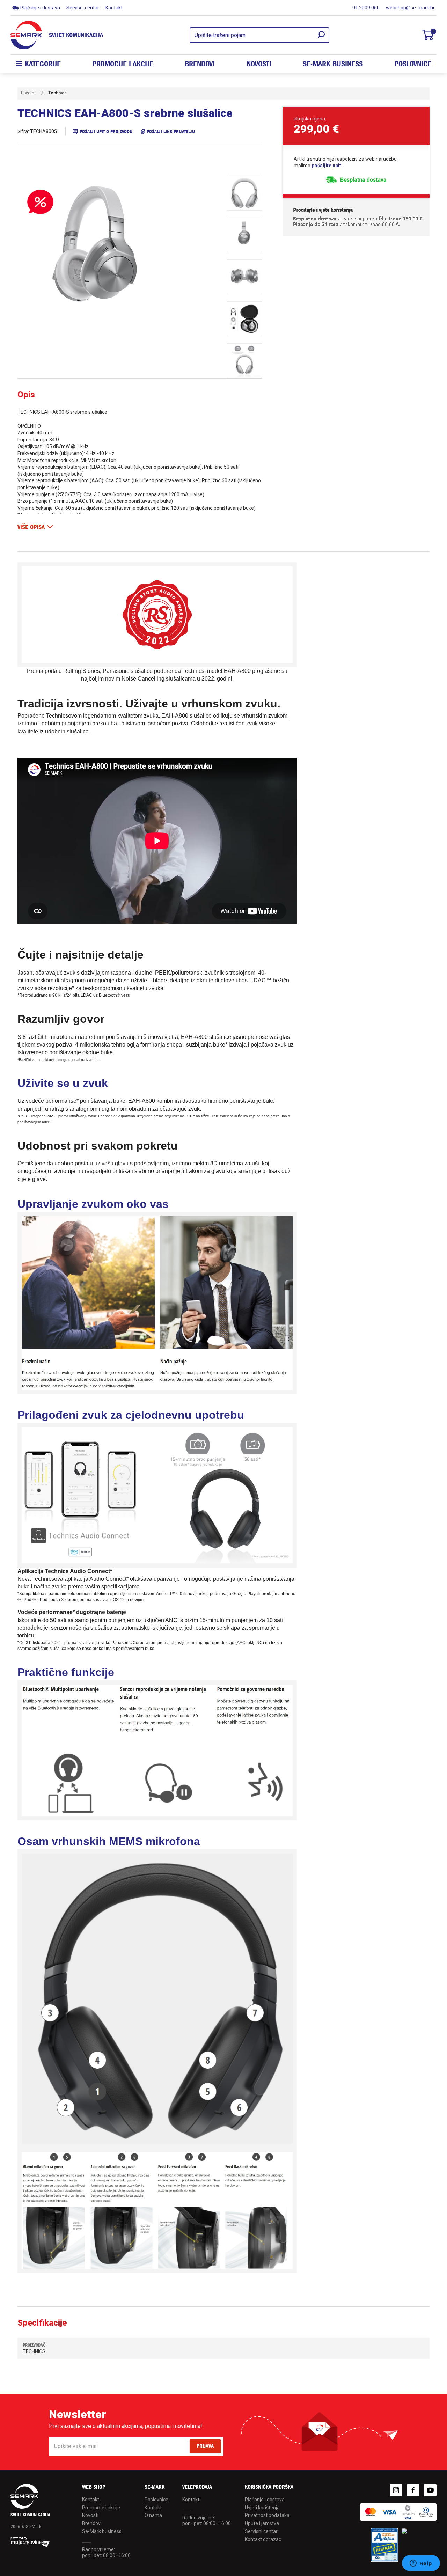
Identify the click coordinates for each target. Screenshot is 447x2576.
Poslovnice (413, 64)
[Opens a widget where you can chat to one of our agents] (421, 2564)
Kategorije (43, 64)
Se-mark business (333, 64)
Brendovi (200, 64)
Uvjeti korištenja (262, 2508)
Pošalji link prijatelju (171, 131)
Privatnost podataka (267, 2515)
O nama (153, 2515)
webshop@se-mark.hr (410, 8)
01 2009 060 (366, 8)
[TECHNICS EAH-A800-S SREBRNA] (119, 249)
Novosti (259, 64)
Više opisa (31, 527)
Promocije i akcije (123, 64)
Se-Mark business (102, 2531)
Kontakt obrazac (263, 2539)
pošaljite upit (326, 166)
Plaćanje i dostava (40, 8)
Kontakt (114, 8)
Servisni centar (83, 8)
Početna (29, 93)
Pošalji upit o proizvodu (106, 131)
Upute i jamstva (262, 2523)
